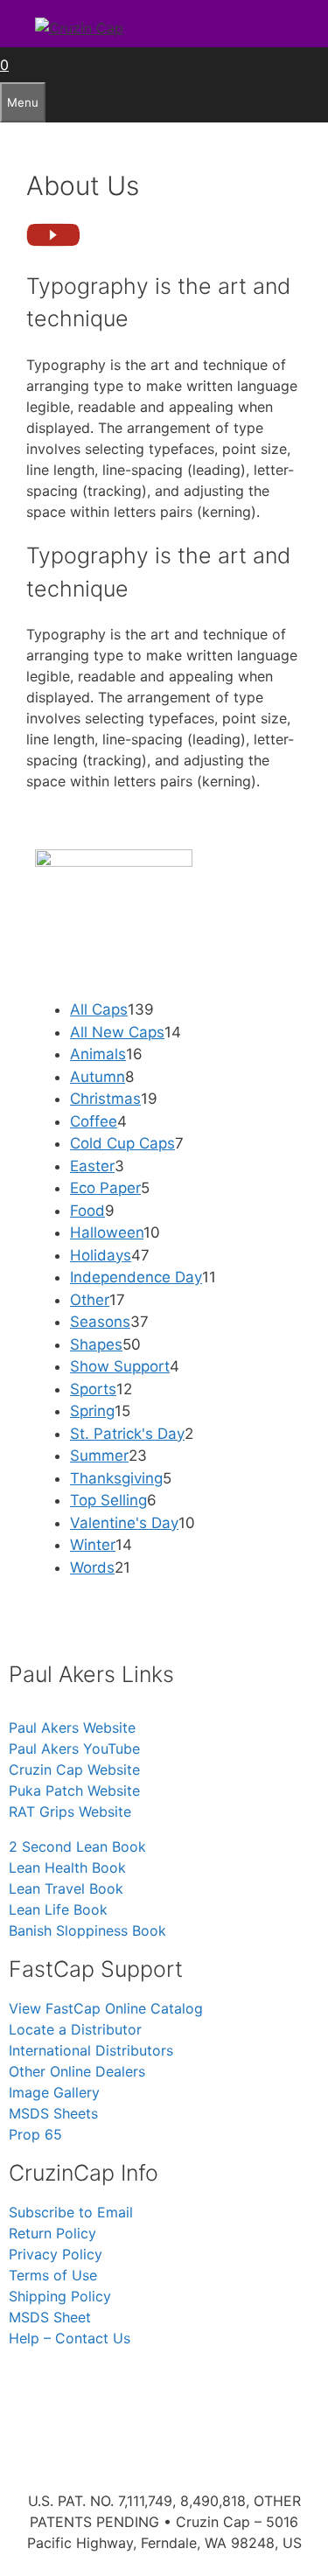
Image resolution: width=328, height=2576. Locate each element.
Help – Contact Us (70, 2338)
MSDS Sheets (53, 2113)
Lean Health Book (67, 1867)
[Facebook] (83, 2388)
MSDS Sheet (50, 2317)
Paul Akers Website (72, 1728)
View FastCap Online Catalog (106, 2008)
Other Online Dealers (77, 2071)
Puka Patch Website (74, 1791)
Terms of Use (53, 2275)
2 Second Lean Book (77, 1846)
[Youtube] (188, 2388)
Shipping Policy (60, 2296)
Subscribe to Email (71, 2212)
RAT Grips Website (70, 1812)
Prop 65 (35, 2134)
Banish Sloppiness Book (87, 1930)
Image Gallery (54, 2092)
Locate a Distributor (75, 2029)
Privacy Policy (56, 2254)
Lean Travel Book (66, 1888)
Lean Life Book (58, 1909)
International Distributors (91, 2050)
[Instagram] (31, 2388)
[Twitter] (136, 2388)
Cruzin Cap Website (74, 1770)
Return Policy (52, 2233)
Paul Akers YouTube (74, 1749)
